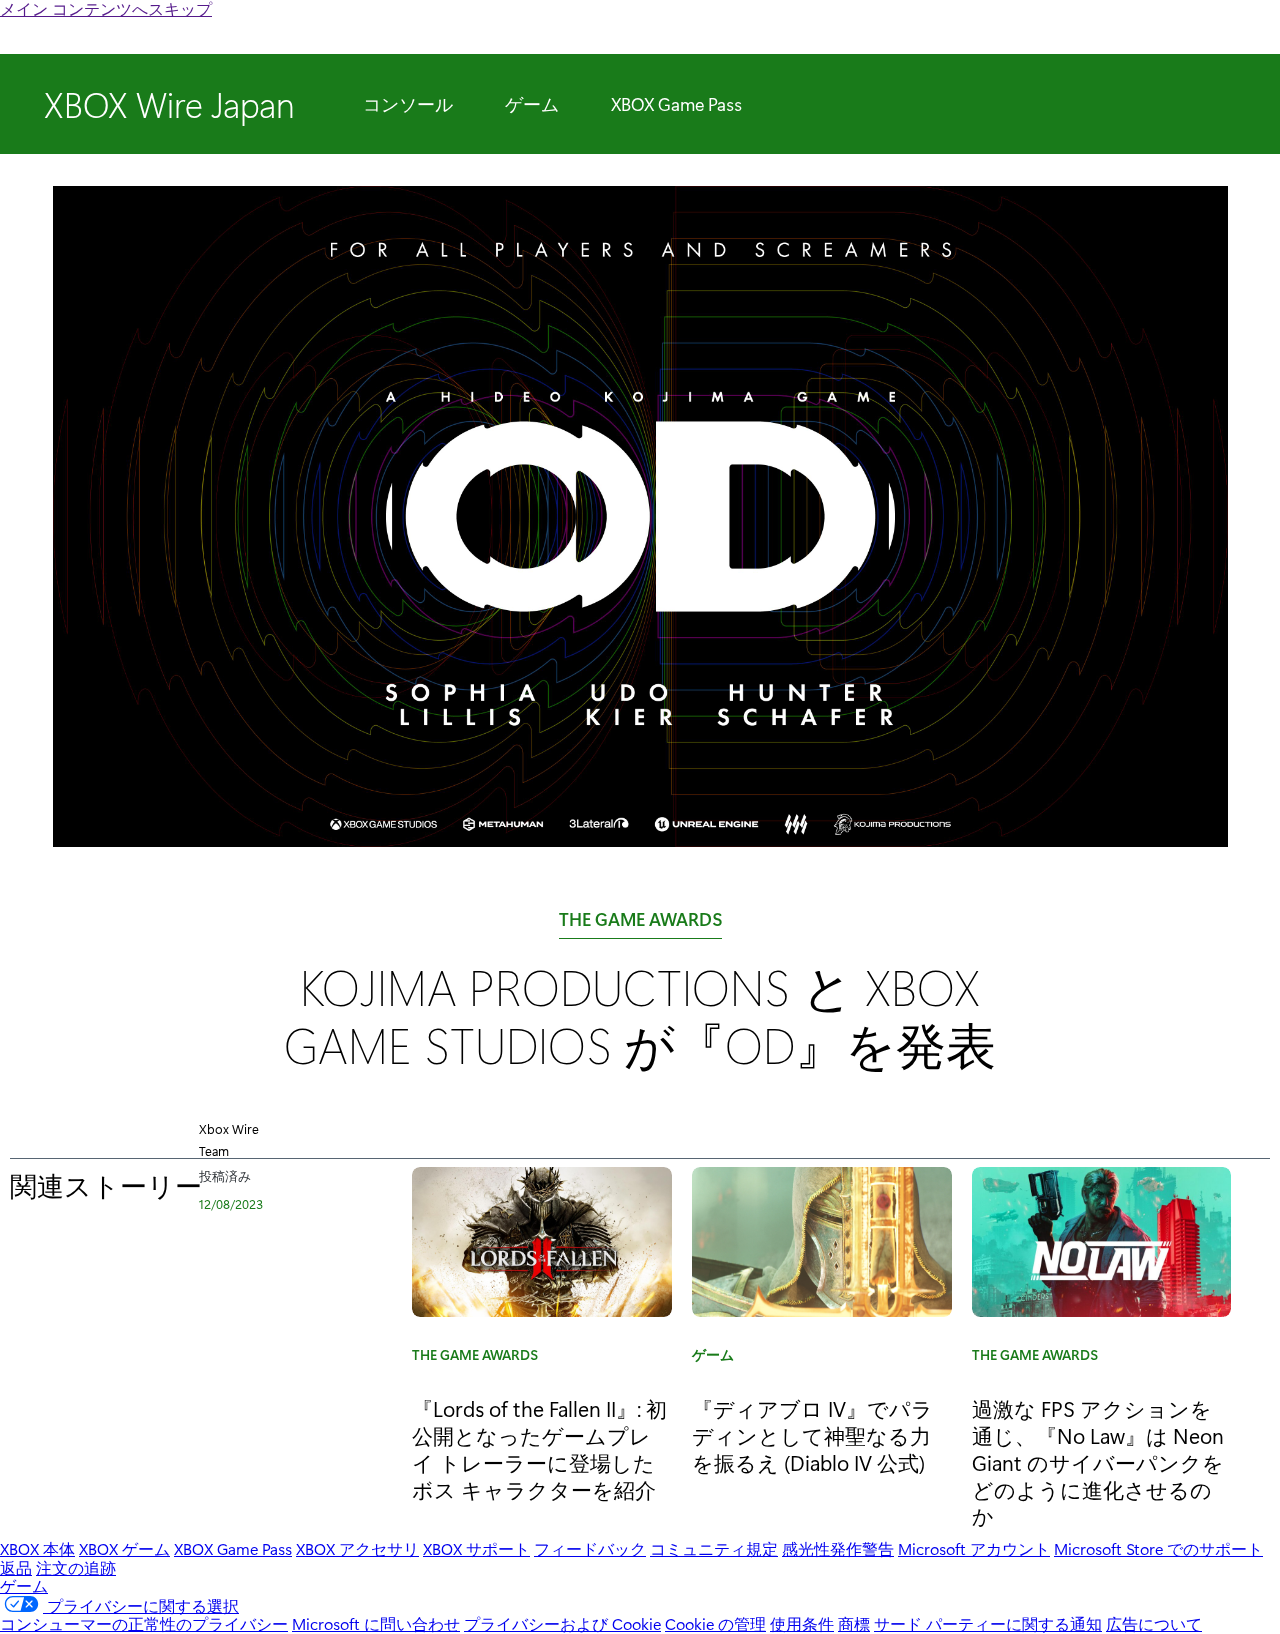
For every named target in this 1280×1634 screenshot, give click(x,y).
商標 (854, 1623)
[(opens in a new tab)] (822, 1242)
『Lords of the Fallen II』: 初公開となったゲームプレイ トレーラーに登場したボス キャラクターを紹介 (539, 1448)
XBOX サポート (476, 1548)
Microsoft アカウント (974, 1548)
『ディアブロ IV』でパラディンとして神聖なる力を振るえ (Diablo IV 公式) (812, 1435)
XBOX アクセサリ (357, 1548)
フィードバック (590, 1548)
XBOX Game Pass (676, 104)
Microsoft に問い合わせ (376, 1623)
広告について (1154, 1623)
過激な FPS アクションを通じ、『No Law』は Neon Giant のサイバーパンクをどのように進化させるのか (1098, 1462)
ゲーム (532, 104)
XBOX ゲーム (124, 1548)
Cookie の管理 (715, 1623)
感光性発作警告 (838, 1548)
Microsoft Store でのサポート (1158, 1548)
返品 (16, 1567)
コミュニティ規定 (714, 1548)
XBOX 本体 (37, 1548)
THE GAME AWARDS (640, 923)
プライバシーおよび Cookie (562, 1623)
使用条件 (802, 1623)
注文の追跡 (76, 1567)
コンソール (408, 104)
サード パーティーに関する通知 (988, 1623)
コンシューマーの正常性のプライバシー (144, 1623)
